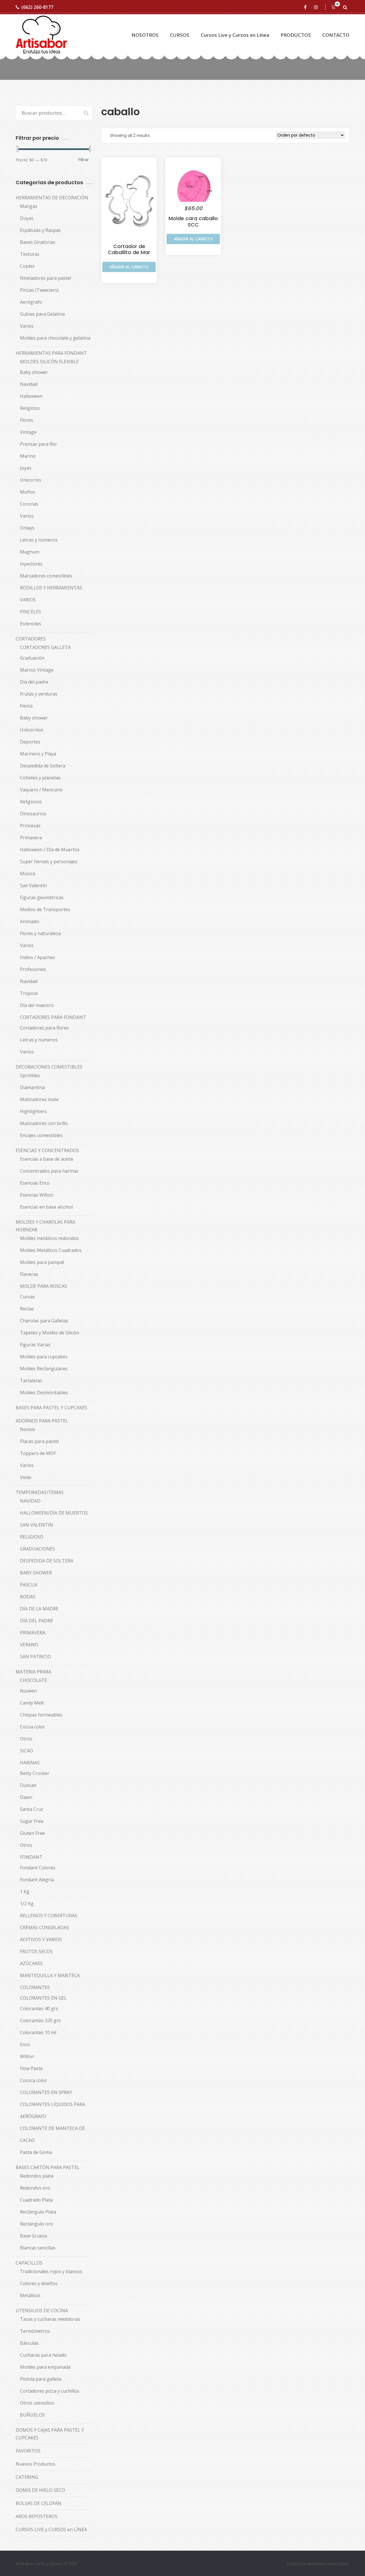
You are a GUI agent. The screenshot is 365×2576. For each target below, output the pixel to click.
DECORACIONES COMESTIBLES (49, 1067)
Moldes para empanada (45, 2367)
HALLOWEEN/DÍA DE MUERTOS (54, 1513)
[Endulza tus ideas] (41, 35)
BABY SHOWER (36, 1573)
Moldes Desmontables (44, 1393)
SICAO (27, 1751)
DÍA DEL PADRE (36, 1621)
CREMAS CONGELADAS (44, 1928)
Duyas (27, 218)
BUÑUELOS (32, 2415)
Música (28, 873)
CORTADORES (31, 639)
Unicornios (32, 730)
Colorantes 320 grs (40, 2020)
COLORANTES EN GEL (43, 1998)
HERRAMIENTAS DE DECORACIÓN (52, 198)
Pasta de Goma (36, 2152)
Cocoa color (33, 1727)
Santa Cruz (32, 1809)
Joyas (26, 468)
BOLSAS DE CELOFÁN (38, 2503)
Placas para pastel (39, 1441)
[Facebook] (306, 7)
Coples (27, 266)
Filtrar (83, 160)
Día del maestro (37, 1005)
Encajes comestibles (41, 1135)
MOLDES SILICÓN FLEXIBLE (49, 362)
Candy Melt (32, 1703)
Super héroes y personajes (49, 862)
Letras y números (39, 540)
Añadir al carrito (129, 267)
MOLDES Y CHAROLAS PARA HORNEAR (45, 1226)
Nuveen (28, 1691)
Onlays (27, 528)
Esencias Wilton (37, 1195)
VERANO (29, 1645)
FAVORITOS (28, 2451)
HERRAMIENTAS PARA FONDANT (51, 353)
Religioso (30, 408)
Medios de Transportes (45, 909)
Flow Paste (31, 2068)
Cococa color (34, 2080)
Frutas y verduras (39, 694)
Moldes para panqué (42, 1262)
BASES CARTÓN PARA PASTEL (48, 2167)
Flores (27, 420)
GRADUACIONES (37, 1549)
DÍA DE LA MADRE (39, 1609)
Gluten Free (32, 1833)
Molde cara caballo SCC (193, 221)
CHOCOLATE (34, 1680)
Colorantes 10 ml (38, 2032)
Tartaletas (31, 1381)
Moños (28, 492)
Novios (28, 1429)
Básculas (29, 2343)
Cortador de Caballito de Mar (129, 249)
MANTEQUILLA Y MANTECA (50, 1975)
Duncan (28, 1785)
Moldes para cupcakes (44, 1357)
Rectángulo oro (36, 2224)
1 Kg (25, 1892)
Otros (26, 1739)
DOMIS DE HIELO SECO (40, 2490)
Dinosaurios (33, 814)
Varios (27, 326)
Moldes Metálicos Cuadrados (51, 1250)
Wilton (27, 2056)
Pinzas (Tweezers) (39, 290)
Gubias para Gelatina (42, 314)
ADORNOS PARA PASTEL (42, 1421)
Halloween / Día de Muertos (50, 850)
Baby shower (34, 372)
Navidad (29, 384)
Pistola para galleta (41, 2379)
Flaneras (29, 1274)
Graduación (32, 658)
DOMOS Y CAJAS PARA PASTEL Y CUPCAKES (50, 2434)
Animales (30, 921)
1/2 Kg (27, 1904)
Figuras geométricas (42, 897)
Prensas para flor (38, 444)
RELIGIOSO (32, 1537)
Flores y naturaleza (40, 933)
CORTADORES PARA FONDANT (53, 1017)
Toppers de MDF (38, 1453)
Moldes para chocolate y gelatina (55, 338)
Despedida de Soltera (43, 766)
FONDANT (31, 1857)
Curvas (27, 1297)
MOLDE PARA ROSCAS (43, 1286)
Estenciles (31, 624)
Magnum (30, 552)
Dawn (26, 1797)
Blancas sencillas (38, 2248)
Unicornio (31, 480)
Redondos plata (37, 2176)
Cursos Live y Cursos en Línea (235, 35)
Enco (25, 2044)
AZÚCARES (31, 1963)
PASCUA (29, 1585)
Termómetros (35, 2331)
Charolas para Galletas (44, 1321)
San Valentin (33, 885)
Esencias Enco (35, 1183)
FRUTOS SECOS (36, 1951)
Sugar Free (32, 1821)
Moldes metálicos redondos (49, 1238)
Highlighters (33, 1111)
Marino (28, 456)
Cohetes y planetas (40, 778)
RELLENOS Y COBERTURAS (49, 1916)
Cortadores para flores (44, 1028)
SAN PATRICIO (36, 1657)
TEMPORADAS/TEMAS (40, 1492)
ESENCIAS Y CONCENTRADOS (47, 1150)
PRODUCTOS (296, 35)
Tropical (29, 993)
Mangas (29, 206)
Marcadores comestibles (46, 576)
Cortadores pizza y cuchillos (50, 2391)
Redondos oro (35, 2188)
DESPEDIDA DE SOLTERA (47, 1561)
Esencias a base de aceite (47, 1159)
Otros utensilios (37, 2403)
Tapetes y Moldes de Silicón (49, 1333)
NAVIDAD (30, 1501)
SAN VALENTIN (36, 1525)
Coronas (29, 504)
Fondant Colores (38, 1868)
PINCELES (31, 612)
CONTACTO (336, 35)
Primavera (31, 838)
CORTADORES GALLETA (45, 647)
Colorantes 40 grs (39, 2008)
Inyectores (31, 564)
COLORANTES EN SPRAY (46, 2092)
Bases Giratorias (38, 242)
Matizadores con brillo (44, 1123)
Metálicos (30, 2295)
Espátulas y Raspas (40, 230)
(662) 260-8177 (37, 7)
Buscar (83, 113)
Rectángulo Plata (38, 2212)
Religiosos (31, 802)
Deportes (30, 742)
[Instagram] (317, 7)
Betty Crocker (35, 1773)
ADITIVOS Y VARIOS (41, 1939)
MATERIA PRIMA (33, 1672)
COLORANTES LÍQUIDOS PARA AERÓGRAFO (53, 2110)
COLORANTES (35, 1987)
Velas (26, 1477)
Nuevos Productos (36, 2464)
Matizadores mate (39, 1099)
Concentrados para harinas (49, 1171)
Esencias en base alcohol (46, 1207)
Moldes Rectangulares (44, 1369)
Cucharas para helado (43, 2355)
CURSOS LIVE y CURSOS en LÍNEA (51, 2530)
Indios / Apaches (37, 957)
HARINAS (30, 1763)
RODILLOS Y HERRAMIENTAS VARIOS (51, 594)
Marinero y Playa (38, 754)
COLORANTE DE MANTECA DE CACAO (52, 2134)
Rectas (27, 1309)
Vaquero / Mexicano (41, 790)
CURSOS (180, 35)
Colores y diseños (39, 2283)
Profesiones (33, 969)
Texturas (30, 254)
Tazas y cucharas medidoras (50, 2319)
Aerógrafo (31, 302)
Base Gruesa (34, 2236)
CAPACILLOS (29, 2263)
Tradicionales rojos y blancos (51, 2271)
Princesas (30, 826)
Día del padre (34, 682)
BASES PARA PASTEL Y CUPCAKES (51, 1408)
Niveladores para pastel (45, 278)
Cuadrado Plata (36, 2200)
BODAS (28, 1597)
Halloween (31, 396)
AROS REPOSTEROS (36, 2516)
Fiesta (26, 706)
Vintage (28, 432)
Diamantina (32, 1087)
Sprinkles (30, 1075)
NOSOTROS (145, 35)
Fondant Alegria (37, 1880)
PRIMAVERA (33, 1633)
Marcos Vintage (37, 670)
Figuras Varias (35, 1345)
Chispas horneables (41, 1715)
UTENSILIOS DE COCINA (42, 2311)
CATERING (27, 2477)
